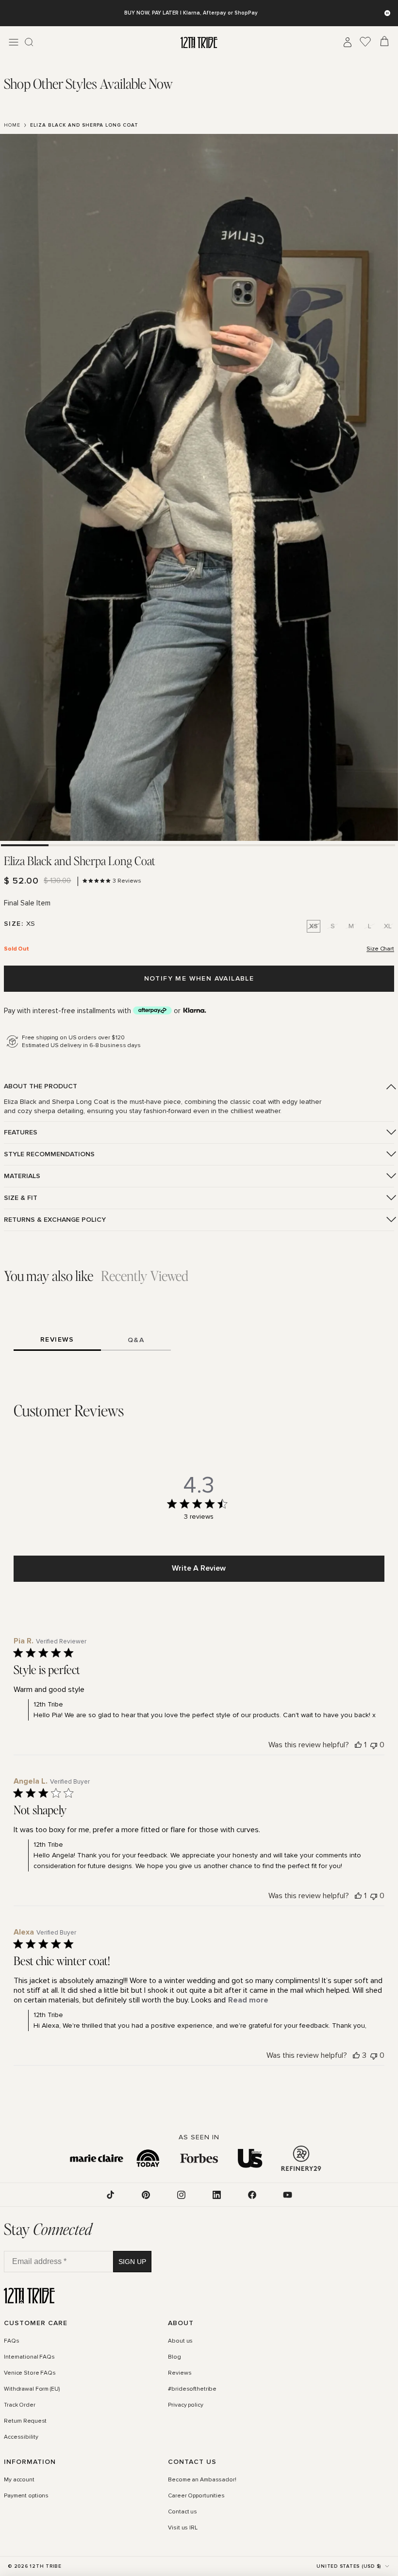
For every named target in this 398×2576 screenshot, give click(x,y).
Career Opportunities (196, 2496)
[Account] (348, 42)
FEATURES (21, 1132)
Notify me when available (199, 978)
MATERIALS (22, 1176)
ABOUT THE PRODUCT (41, 1086)
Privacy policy (185, 2405)
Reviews (180, 2373)
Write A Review (199, 1568)
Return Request (25, 2421)
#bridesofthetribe (192, 2389)
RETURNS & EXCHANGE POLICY (55, 1220)
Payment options (26, 2496)
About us (180, 2341)
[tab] (88, 84)
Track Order (20, 2405)
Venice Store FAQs (30, 2373)
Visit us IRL (183, 2528)
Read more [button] (248, 2000)
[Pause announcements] (387, 13)
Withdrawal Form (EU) (32, 2389)
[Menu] (14, 42)
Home (12, 125)
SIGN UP (132, 2262)
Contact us (182, 2512)
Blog (174, 2357)
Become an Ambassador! (202, 2480)
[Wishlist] (365, 42)
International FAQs (29, 2357)
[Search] (29, 42)
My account (19, 2480)
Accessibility (21, 2438)
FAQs (12, 2341)
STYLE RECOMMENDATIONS (49, 1154)
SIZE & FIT (21, 1198)
